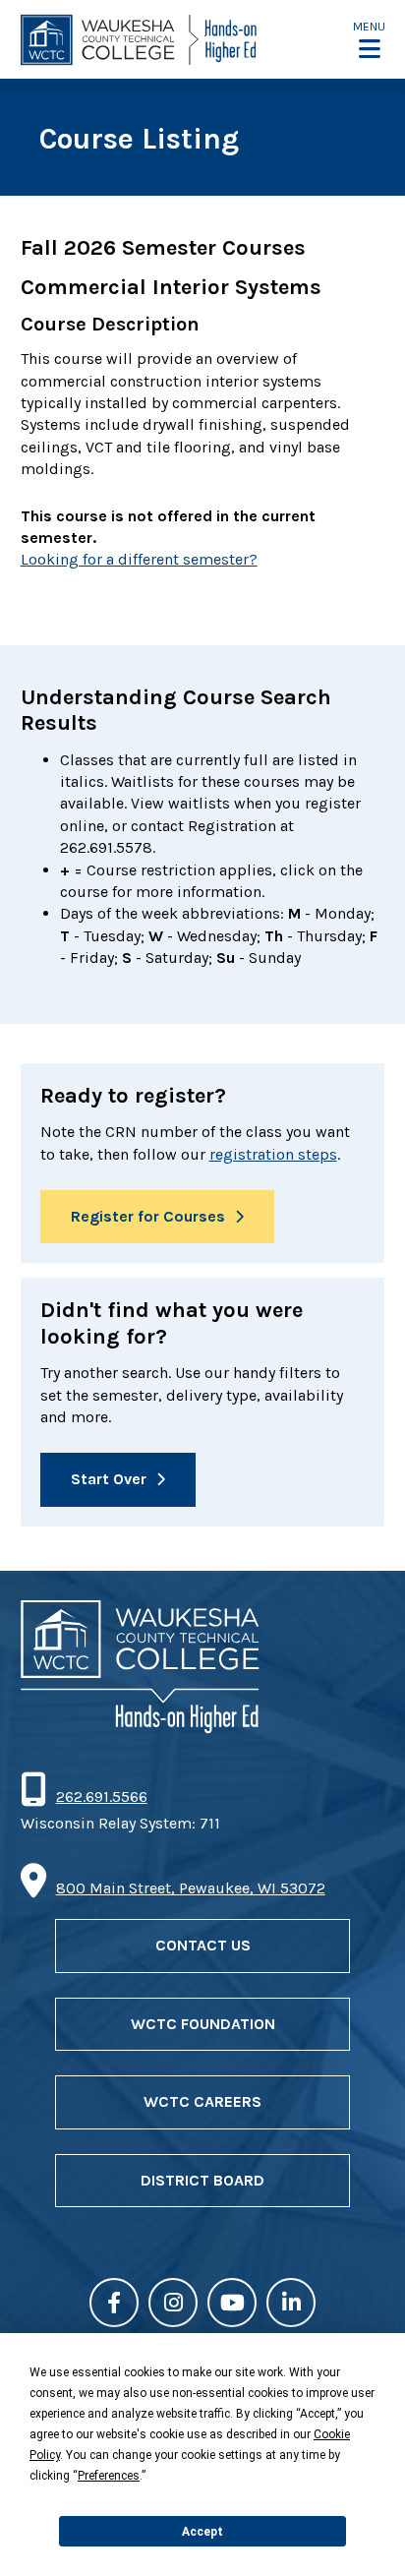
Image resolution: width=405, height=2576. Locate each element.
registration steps (273, 1154)
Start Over (109, 1479)
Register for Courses (148, 1216)
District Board (202, 2180)
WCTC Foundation (203, 2024)
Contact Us (203, 1945)
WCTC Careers (202, 2101)
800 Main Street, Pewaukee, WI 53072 (191, 1888)
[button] (369, 40)
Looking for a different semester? (139, 559)
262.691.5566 (101, 1797)
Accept (202, 2532)
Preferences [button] (109, 2476)
